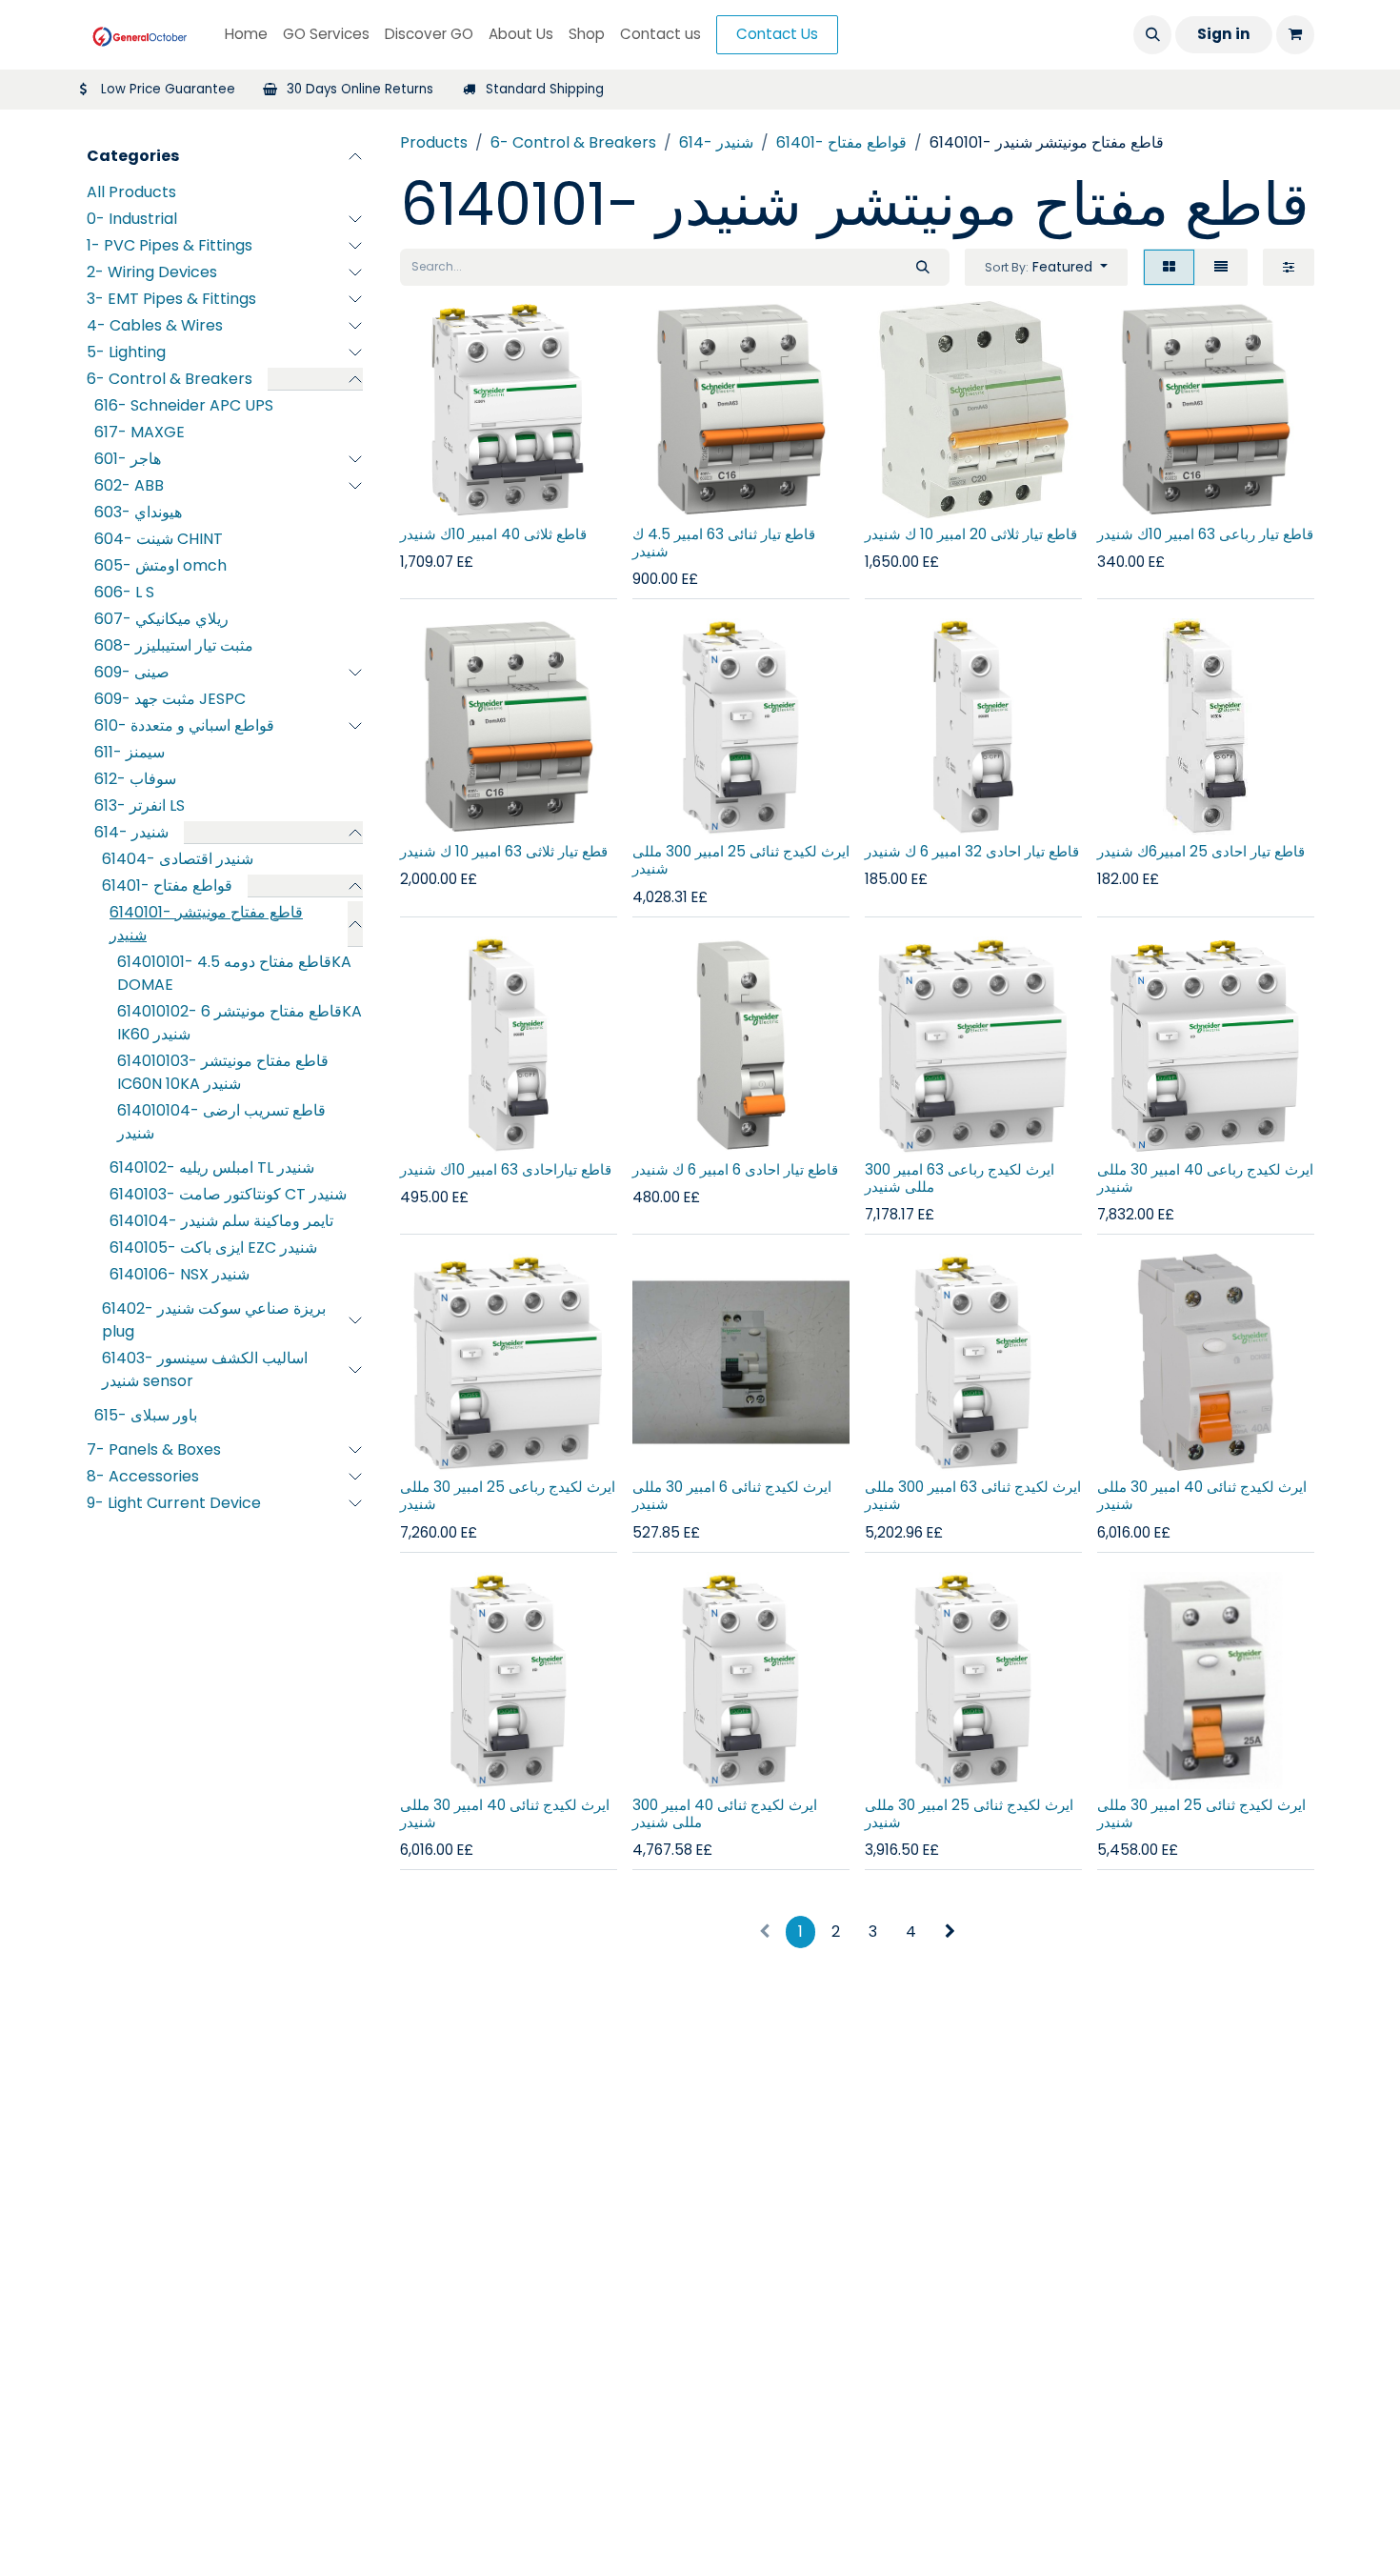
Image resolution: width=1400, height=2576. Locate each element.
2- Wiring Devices (152, 272)
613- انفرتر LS (140, 805)
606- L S (124, 592)
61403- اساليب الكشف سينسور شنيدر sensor (205, 1369)
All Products (131, 192)
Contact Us (777, 34)
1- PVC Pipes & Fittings (170, 245)
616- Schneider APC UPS (184, 405)
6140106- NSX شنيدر (180, 1274)
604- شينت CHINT (159, 539)
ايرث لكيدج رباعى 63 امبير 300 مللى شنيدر (960, 1178)
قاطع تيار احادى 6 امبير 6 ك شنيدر (735, 1169)
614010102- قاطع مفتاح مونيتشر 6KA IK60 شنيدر (240, 1023)
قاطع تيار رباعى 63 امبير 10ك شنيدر (1205, 534)
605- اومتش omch (160, 565)
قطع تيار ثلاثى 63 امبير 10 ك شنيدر (504, 851)
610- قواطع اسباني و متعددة (184, 725)
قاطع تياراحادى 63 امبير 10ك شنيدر (506, 1169)
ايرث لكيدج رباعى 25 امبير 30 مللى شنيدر (508, 1495)
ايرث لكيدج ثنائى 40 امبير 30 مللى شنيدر (1202, 1495)
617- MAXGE (140, 432)
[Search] (923, 267)
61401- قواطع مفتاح (167, 885)
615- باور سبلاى (146, 1415)
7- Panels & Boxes (154, 1449)
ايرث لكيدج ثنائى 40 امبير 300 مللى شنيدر (725, 1813)
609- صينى (132, 672)
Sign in (1224, 34)
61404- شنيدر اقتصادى (178, 859)
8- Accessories (143, 1476)
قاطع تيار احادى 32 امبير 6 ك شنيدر (972, 851)
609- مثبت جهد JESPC (170, 699)
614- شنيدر (131, 832)
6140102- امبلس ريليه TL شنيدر (212, 1167)
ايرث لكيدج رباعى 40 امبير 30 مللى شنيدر (1205, 1178)
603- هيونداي (138, 512)
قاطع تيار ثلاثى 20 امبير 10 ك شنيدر (971, 534)
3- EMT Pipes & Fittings (171, 299)
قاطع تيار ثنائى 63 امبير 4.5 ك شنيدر (724, 543)
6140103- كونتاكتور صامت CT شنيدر (228, 1194)
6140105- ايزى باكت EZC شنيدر (213, 1248)
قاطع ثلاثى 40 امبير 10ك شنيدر (493, 534)
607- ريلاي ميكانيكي (161, 619)
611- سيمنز (130, 752)
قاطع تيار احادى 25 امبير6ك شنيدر (1201, 851)
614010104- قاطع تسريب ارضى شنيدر (221, 1122)
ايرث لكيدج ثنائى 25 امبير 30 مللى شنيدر (969, 1813)
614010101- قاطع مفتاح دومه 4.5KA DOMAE (234, 973)
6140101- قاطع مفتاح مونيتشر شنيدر (206, 924)
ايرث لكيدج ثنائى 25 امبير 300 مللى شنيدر (741, 860)
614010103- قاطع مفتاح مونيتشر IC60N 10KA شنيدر (223, 1072)
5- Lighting (126, 352)
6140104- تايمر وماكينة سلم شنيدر (221, 1221)
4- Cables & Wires (155, 325)
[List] (1221, 267)
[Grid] (1169, 267)
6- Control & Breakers (170, 379)
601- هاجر (128, 459)
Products (434, 142)
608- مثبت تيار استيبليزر (174, 645)
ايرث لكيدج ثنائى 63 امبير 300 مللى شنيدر (973, 1495)
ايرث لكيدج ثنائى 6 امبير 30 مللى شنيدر (732, 1495)
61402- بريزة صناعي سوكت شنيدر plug (214, 1320)
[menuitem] (246, 35)
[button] (1152, 34)
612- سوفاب (135, 779)
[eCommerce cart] (1295, 34)
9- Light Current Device (174, 1503)
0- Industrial (132, 219)
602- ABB (129, 485)
